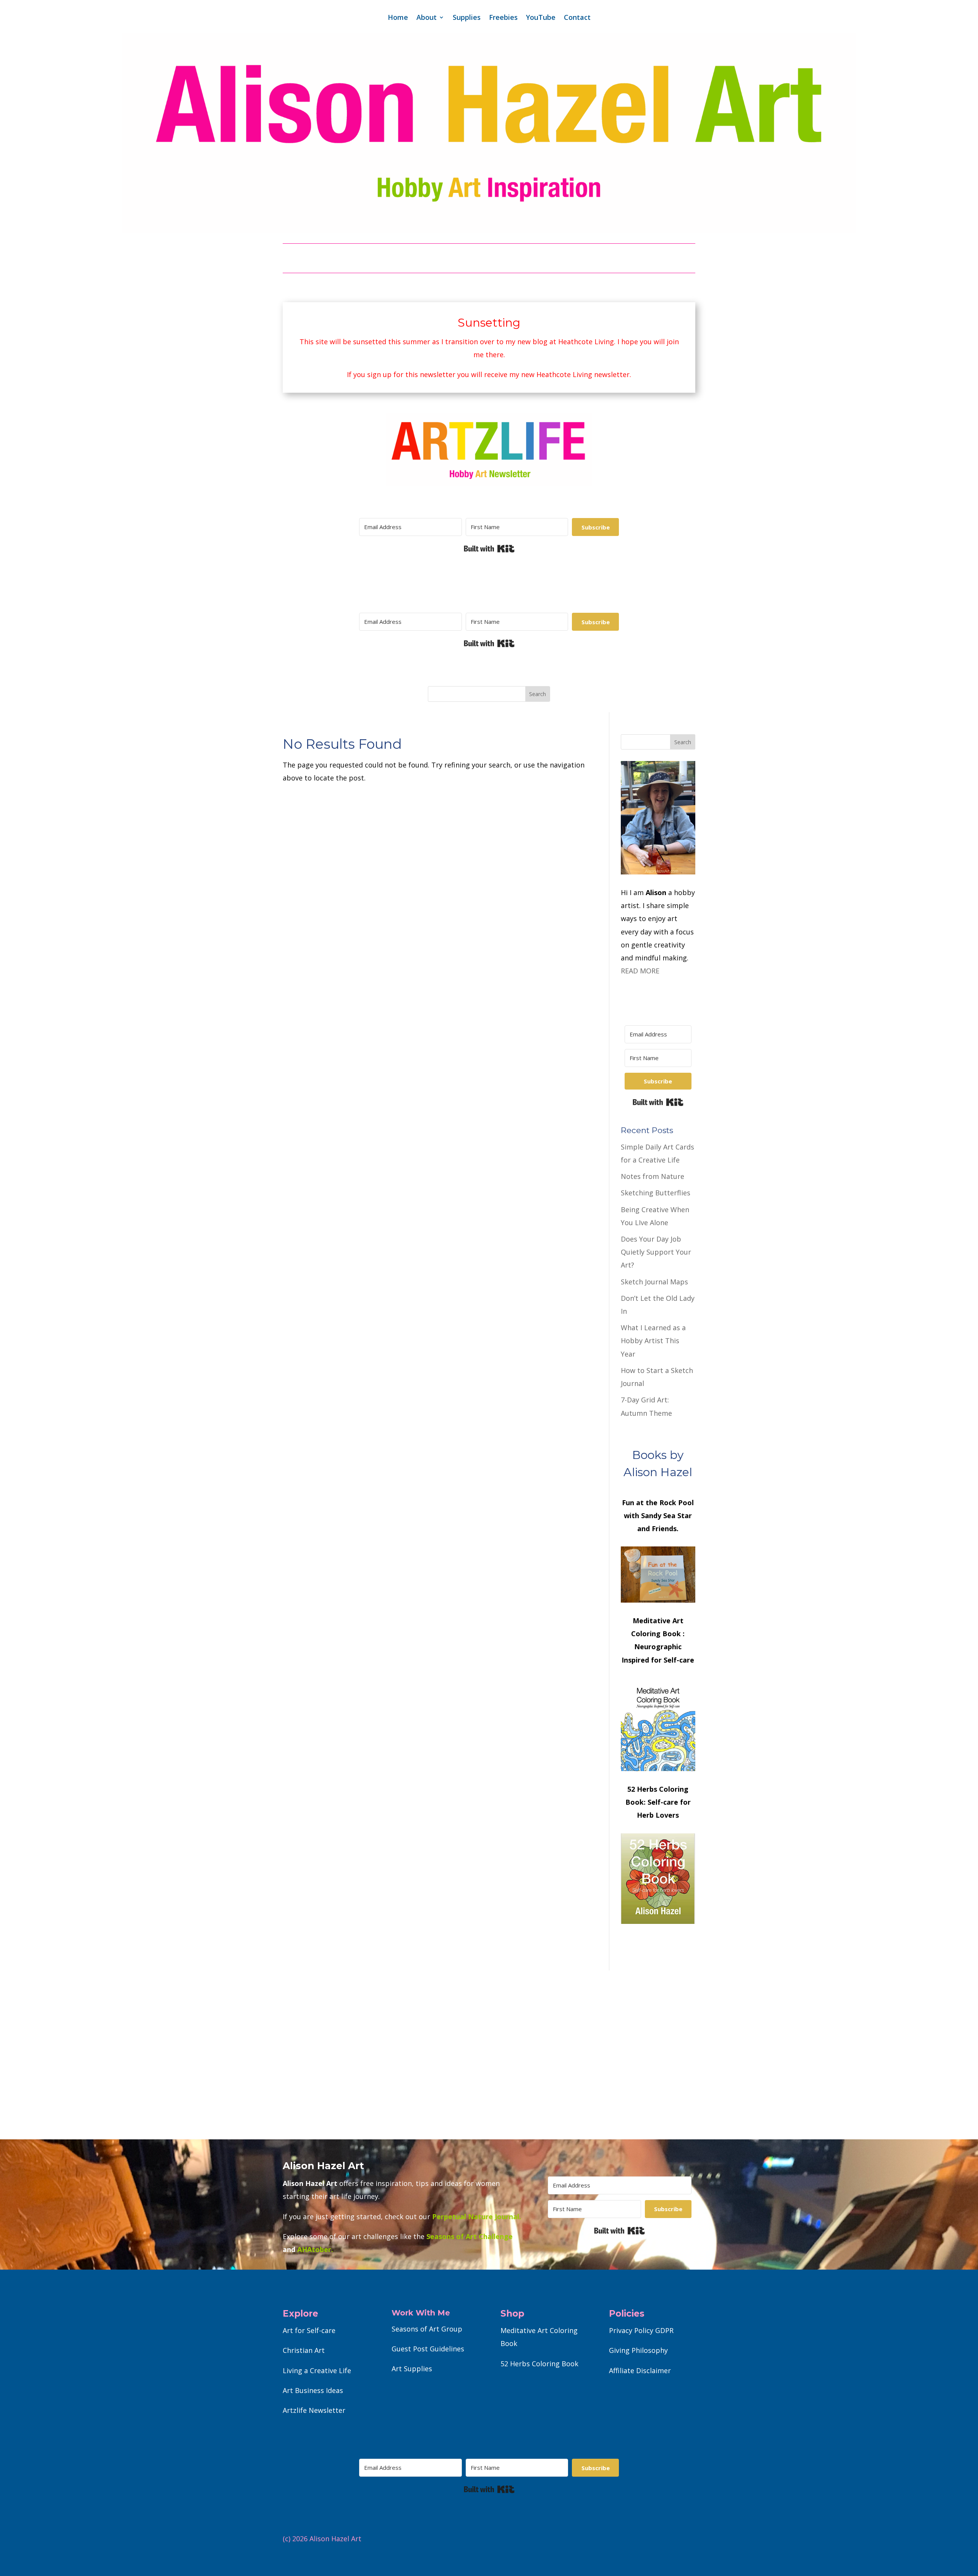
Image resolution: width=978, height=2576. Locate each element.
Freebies (503, 18)
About (427, 18)
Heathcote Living (586, 342)
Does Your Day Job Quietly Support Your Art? (656, 1252)
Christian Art (304, 2350)
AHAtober (314, 2249)
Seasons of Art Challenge (469, 2236)
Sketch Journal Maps (654, 1282)
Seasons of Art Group (427, 2329)
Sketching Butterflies (656, 1193)
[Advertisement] (489, 2055)
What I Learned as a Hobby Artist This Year (653, 1341)
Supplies (467, 18)
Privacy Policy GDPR (641, 2330)
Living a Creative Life (317, 2370)
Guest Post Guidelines (428, 2349)
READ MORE (640, 971)
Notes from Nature (653, 1176)
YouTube (541, 18)
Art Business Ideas (313, 2390)
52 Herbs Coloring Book (539, 2364)
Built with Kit (489, 549)
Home (398, 18)
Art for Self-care (309, 2330)
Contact (577, 18)
